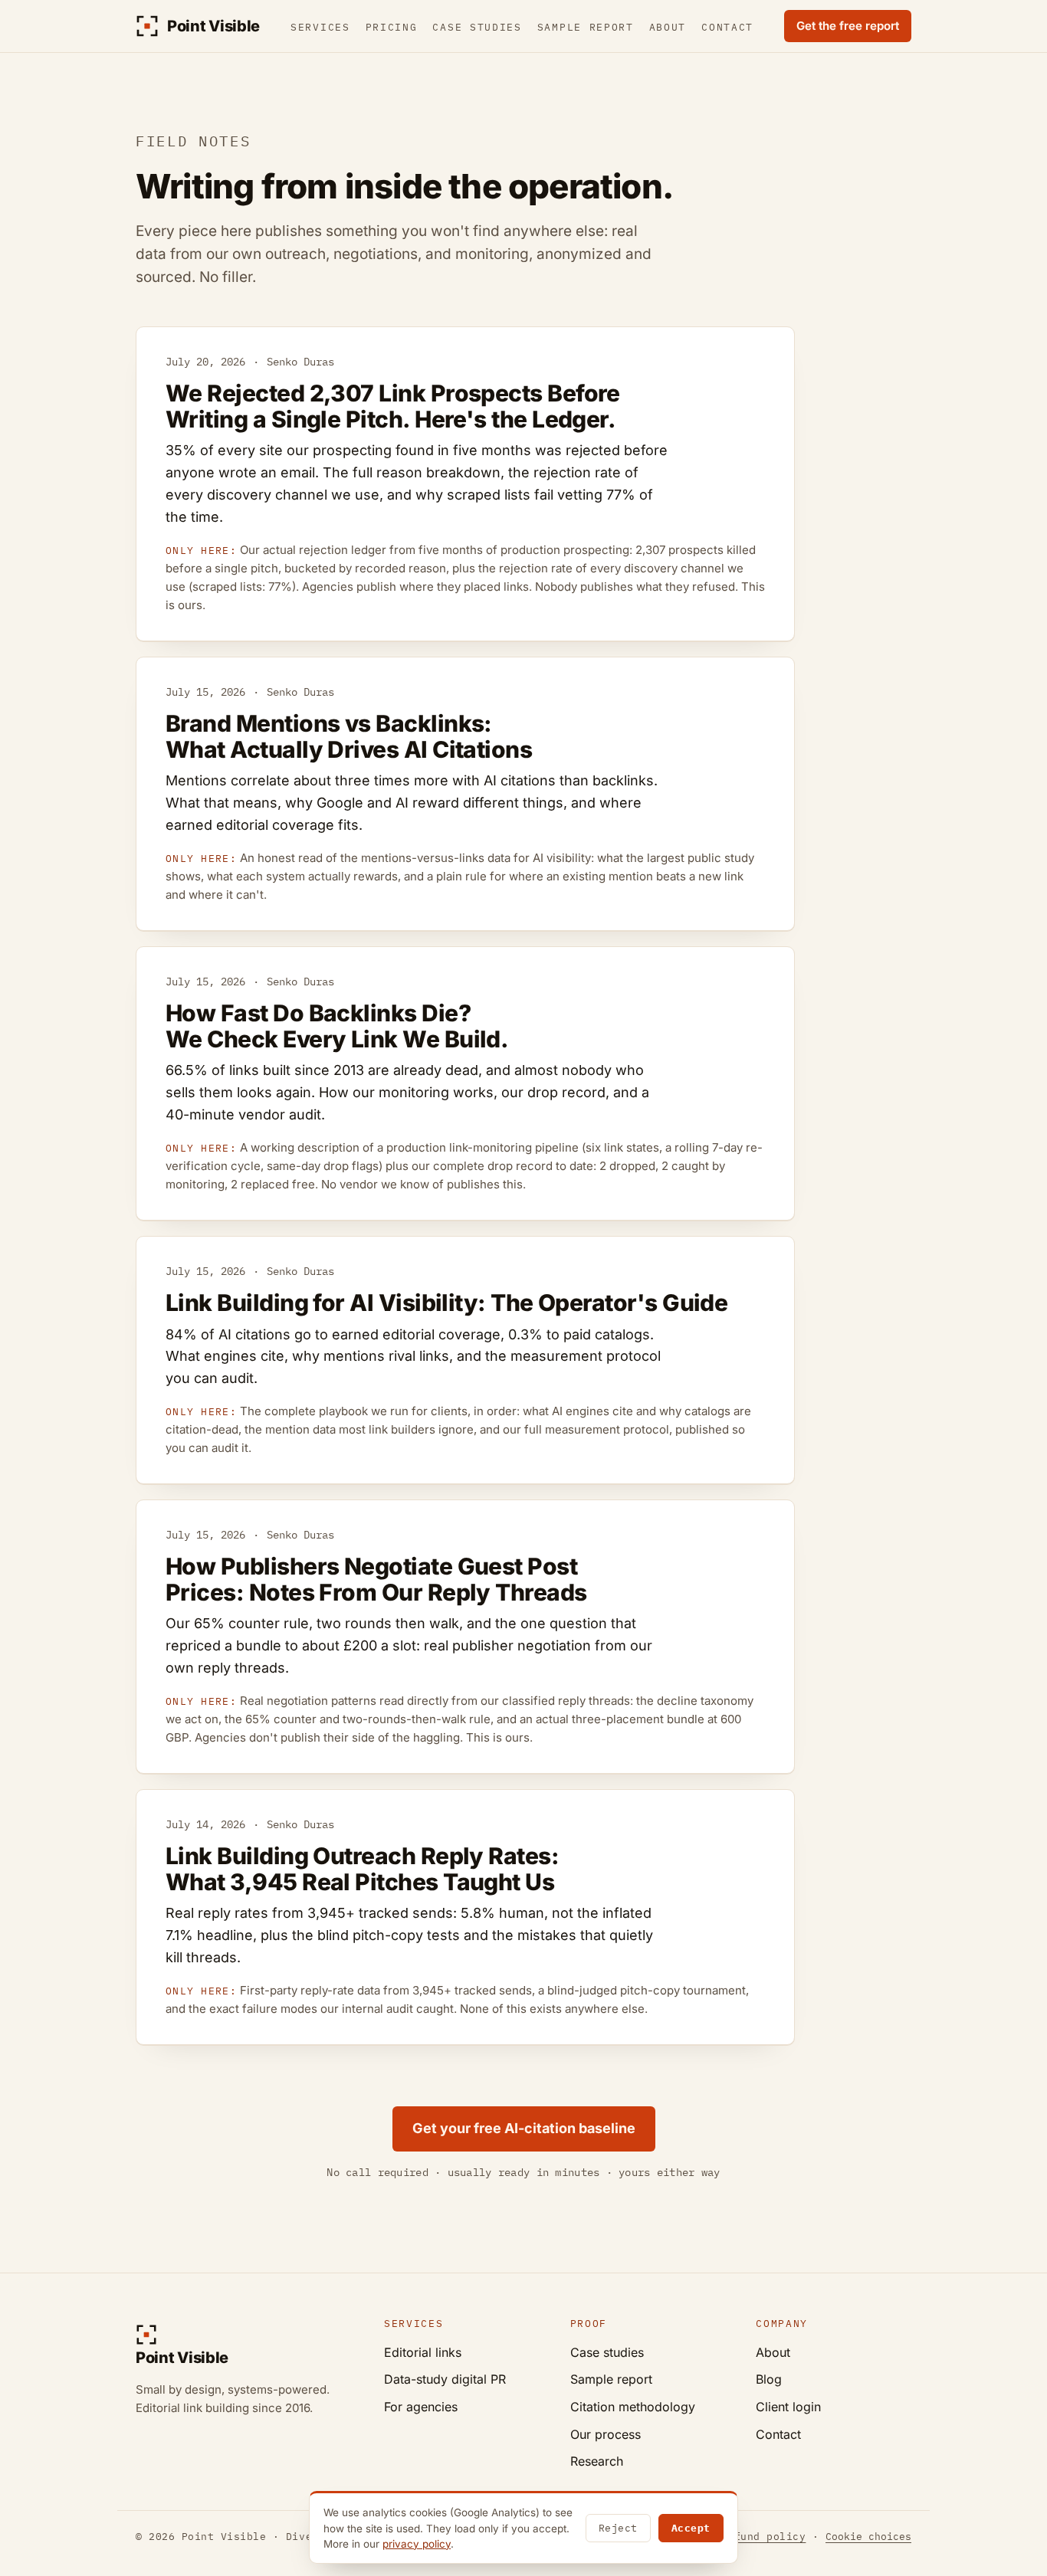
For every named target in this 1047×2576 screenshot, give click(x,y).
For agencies (421, 2407)
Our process (606, 2434)
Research (597, 2461)
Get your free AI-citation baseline (524, 2128)
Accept (691, 2528)
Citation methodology (633, 2407)
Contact (727, 27)
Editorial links (423, 2352)
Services (320, 27)
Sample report (586, 27)
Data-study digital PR (445, 2379)
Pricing (392, 27)
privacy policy (417, 2544)
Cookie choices (868, 2537)
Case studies (477, 27)
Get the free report (848, 26)
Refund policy (764, 2537)
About (668, 27)
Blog (769, 2379)
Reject (618, 2528)
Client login (788, 2407)
